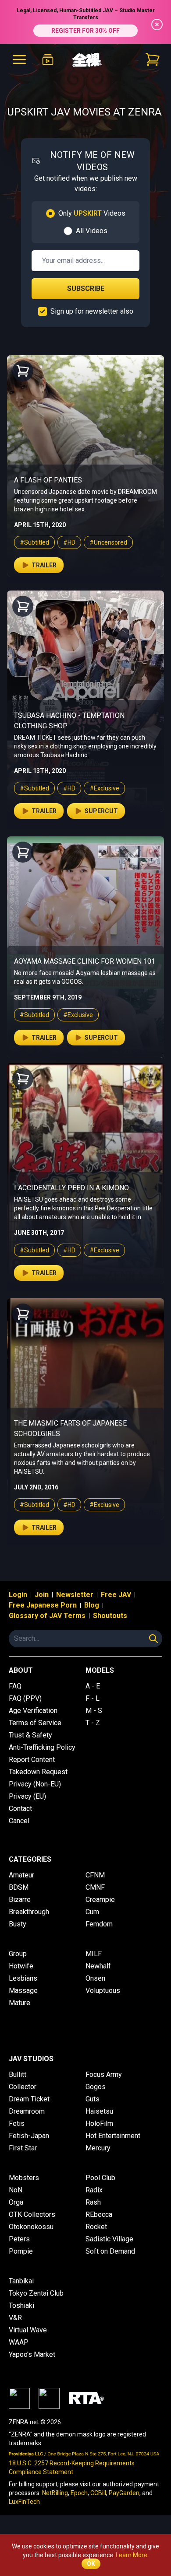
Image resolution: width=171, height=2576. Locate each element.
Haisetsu (99, 2111)
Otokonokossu (31, 2227)
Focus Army (104, 2074)
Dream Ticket (29, 2099)
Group (18, 1954)
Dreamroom (27, 2111)
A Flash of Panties (48, 480)
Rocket (96, 2227)
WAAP (19, 2342)
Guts (93, 2099)
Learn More (132, 2555)
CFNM (95, 1875)
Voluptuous (103, 1991)
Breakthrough (29, 1912)
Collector (23, 2087)
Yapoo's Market (32, 2354)
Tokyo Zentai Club (36, 2293)
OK (91, 2564)
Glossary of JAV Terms (47, 1616)
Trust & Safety (30, 1735)
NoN (16, 2190)
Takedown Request (38, 1772)
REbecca (99, 2214)
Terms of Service (35, 1723)
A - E (93, 1686)
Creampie (100, 1900)
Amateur (21, 1875)
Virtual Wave (28, 2330)
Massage (23, 1991)
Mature (20, 2003)
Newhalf (98, 1966)
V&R (15, 2318)
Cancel (19, 1821)
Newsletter (75, 1595)
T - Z (93, 1723)
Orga (16, 2202)
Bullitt (18, 2074)
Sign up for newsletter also (92, 311)
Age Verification (33, 1711)
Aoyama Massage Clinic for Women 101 (85, 961)
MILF (94, 1954)
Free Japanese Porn (43, 1605)
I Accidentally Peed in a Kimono (71, 1188)
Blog (92, 1605)
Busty (18, 1924)
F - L (93, 1698)
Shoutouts (110, 1616)
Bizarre (20, 1900)
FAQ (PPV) (25, 1698)
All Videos (92, 231)
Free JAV (116, 1595)
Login (18, 1595)
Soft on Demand (110, 2251)
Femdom (99, 1924)
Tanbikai (21, 2281)
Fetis (17, 2123)
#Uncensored (108, 542)
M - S (94, 1711)
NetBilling (55, 2493)
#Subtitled (34, 542)
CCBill (98, 2493)
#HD (69, 542)
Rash (93, 2202)
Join (42, 1595)
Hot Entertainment (113, 2136)
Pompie (21, 2251)
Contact (20, 1809)
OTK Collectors (32, 2214)
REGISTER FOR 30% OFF (85, 31)
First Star (23, 2148)
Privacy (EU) (27, 1796)
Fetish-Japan (29, 2136)
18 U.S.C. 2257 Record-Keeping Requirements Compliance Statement (72, 2468)
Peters (19, 2239)
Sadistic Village (109, 2239)
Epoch (79, 2493)
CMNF (95, 1887)
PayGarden (124, 2493)
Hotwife (21, 1966)
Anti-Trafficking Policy (42, 1747)
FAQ (15, 1686)
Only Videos (92, 213)
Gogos (96, 2087)
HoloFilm (99, 2123)
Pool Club (100, 2178)
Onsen (95, 1978)
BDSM (19, 1887)
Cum (92, 1912)
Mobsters (24, 2178)
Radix (94, 2190)
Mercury (98, 2148)
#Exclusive (104, 788)
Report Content (32, 1760)
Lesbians (23, 1978)
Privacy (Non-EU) (35, 1784)
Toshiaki (21, 2305)
